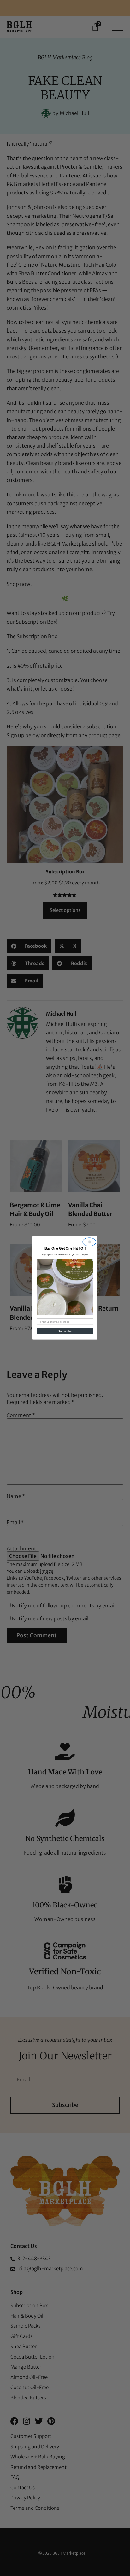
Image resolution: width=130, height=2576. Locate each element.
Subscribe (65, 1331)
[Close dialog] (89, 1242)
